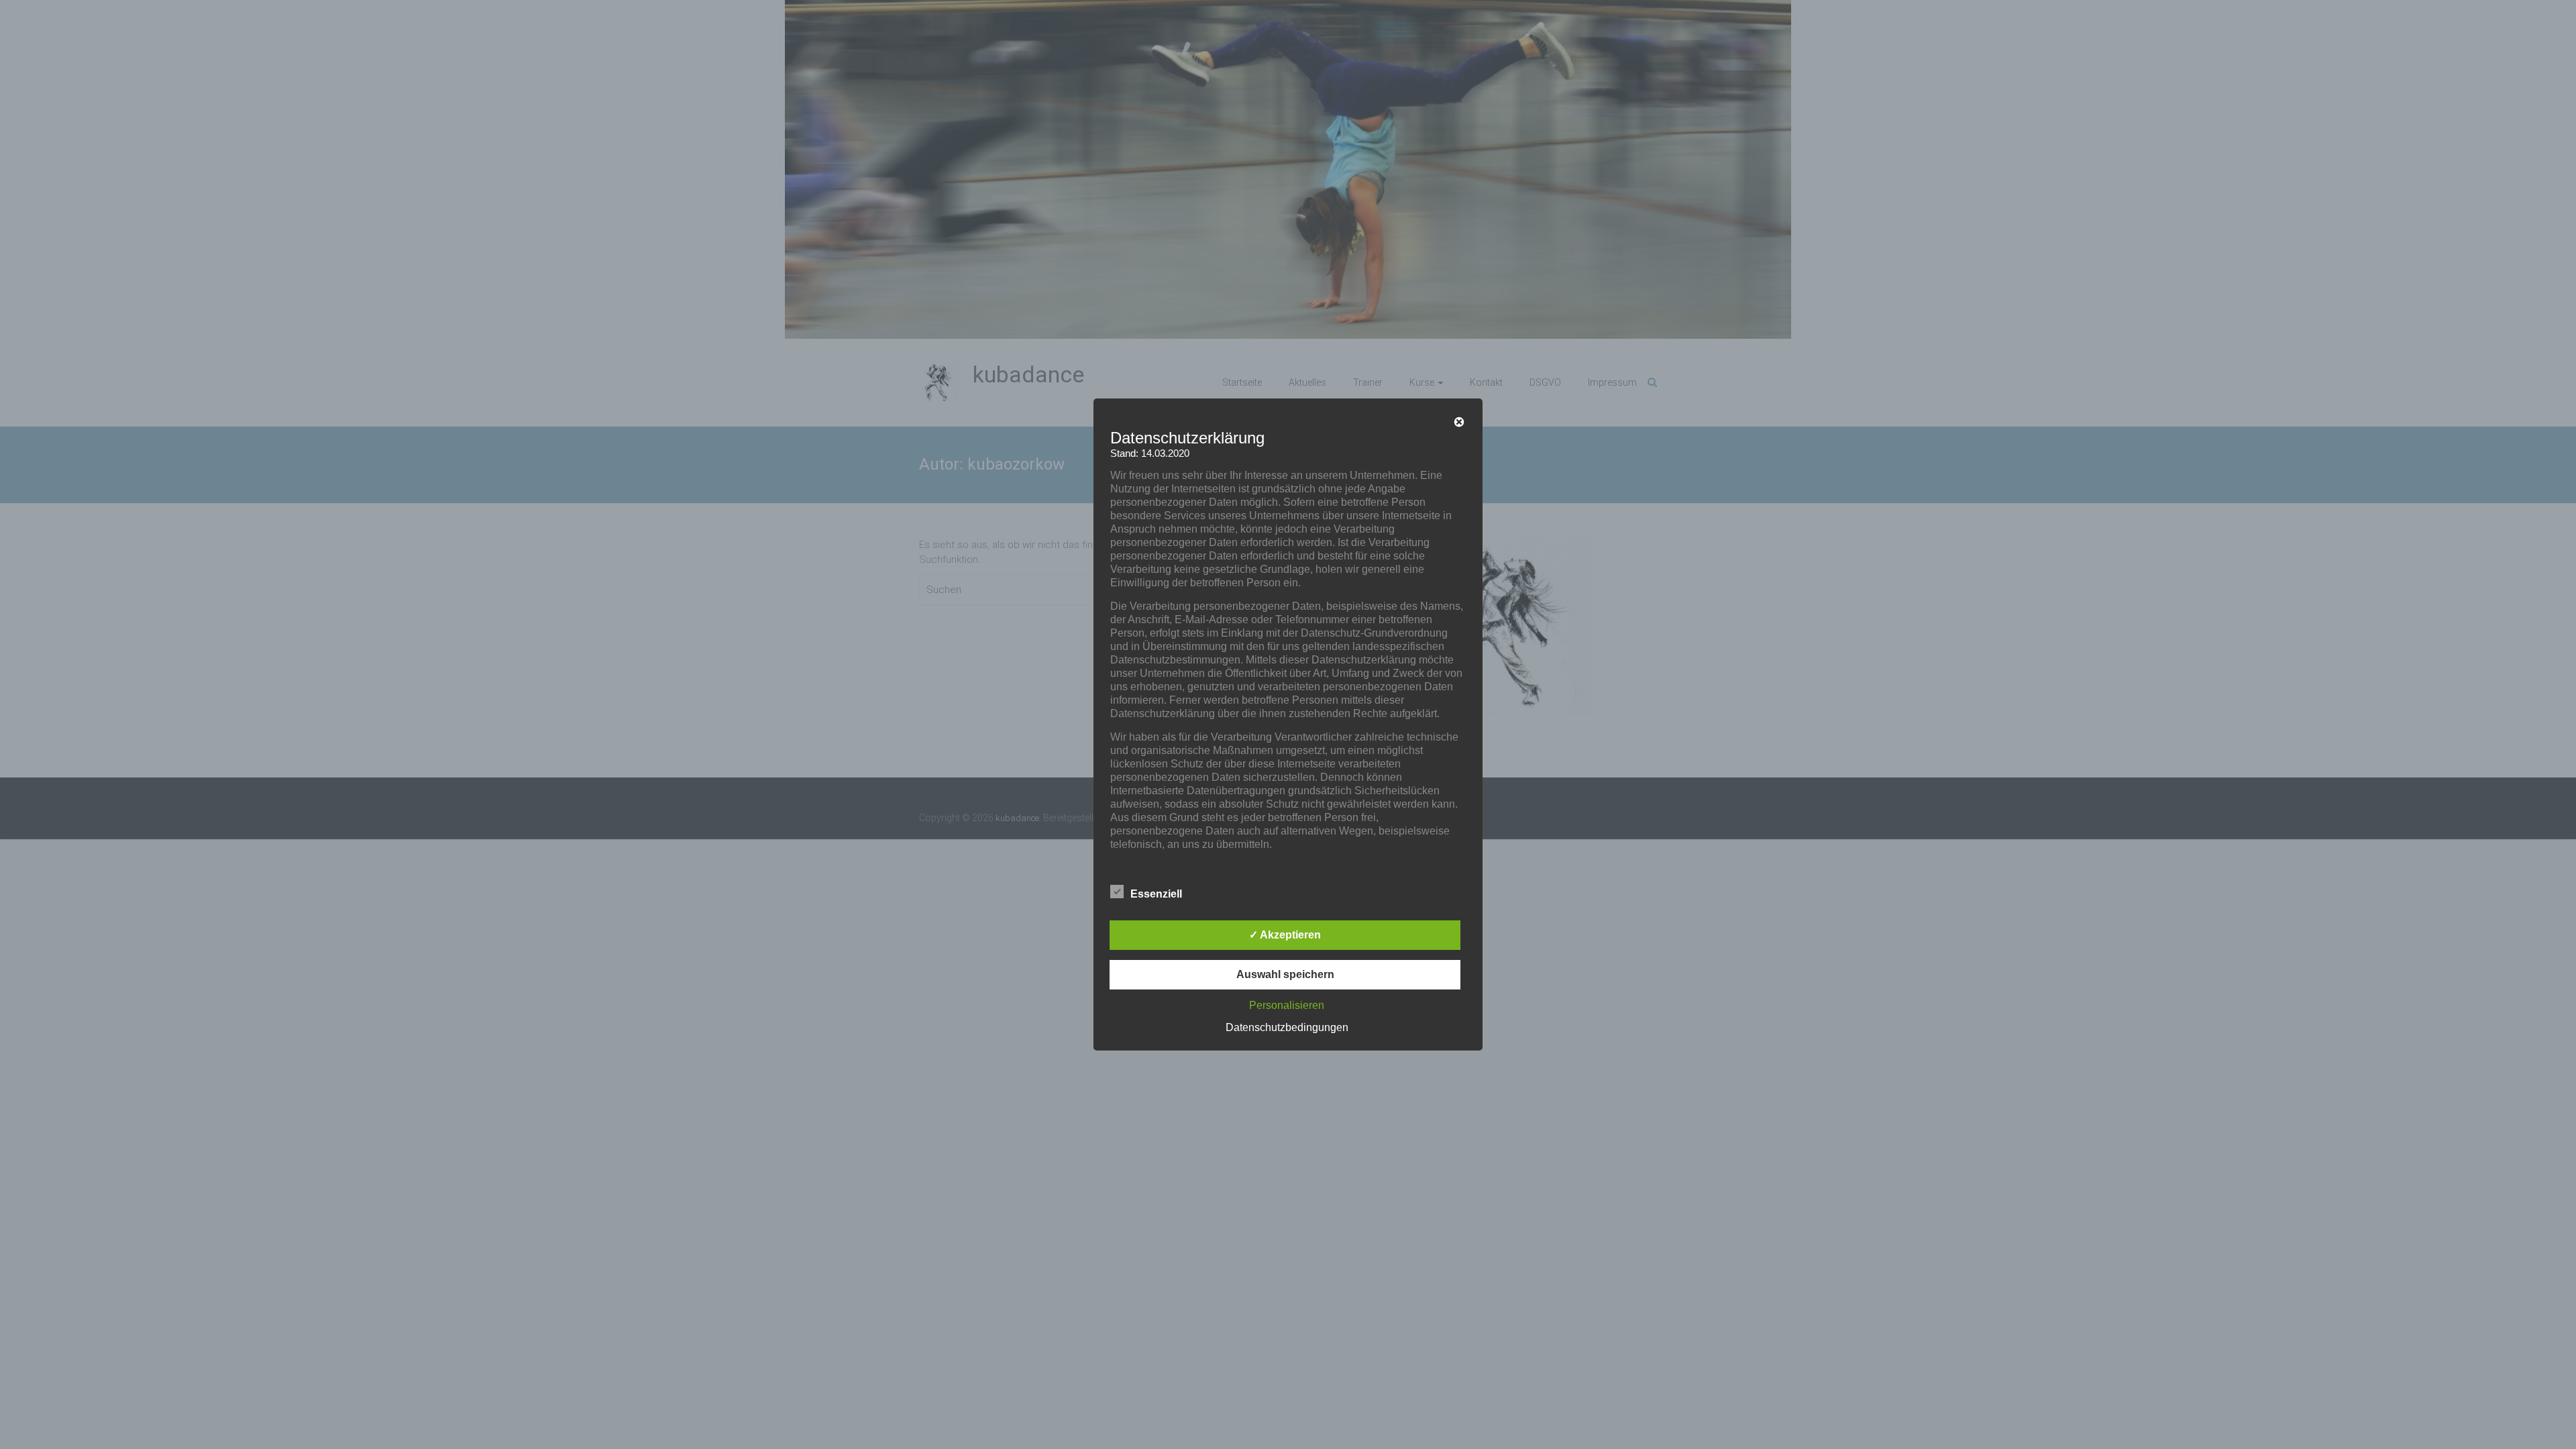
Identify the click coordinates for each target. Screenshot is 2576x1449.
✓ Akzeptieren (1285, 935)
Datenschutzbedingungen (1287, 1027)
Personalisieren (1287, 1005)
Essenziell (1156, 894)
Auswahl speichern (1285, 974)
